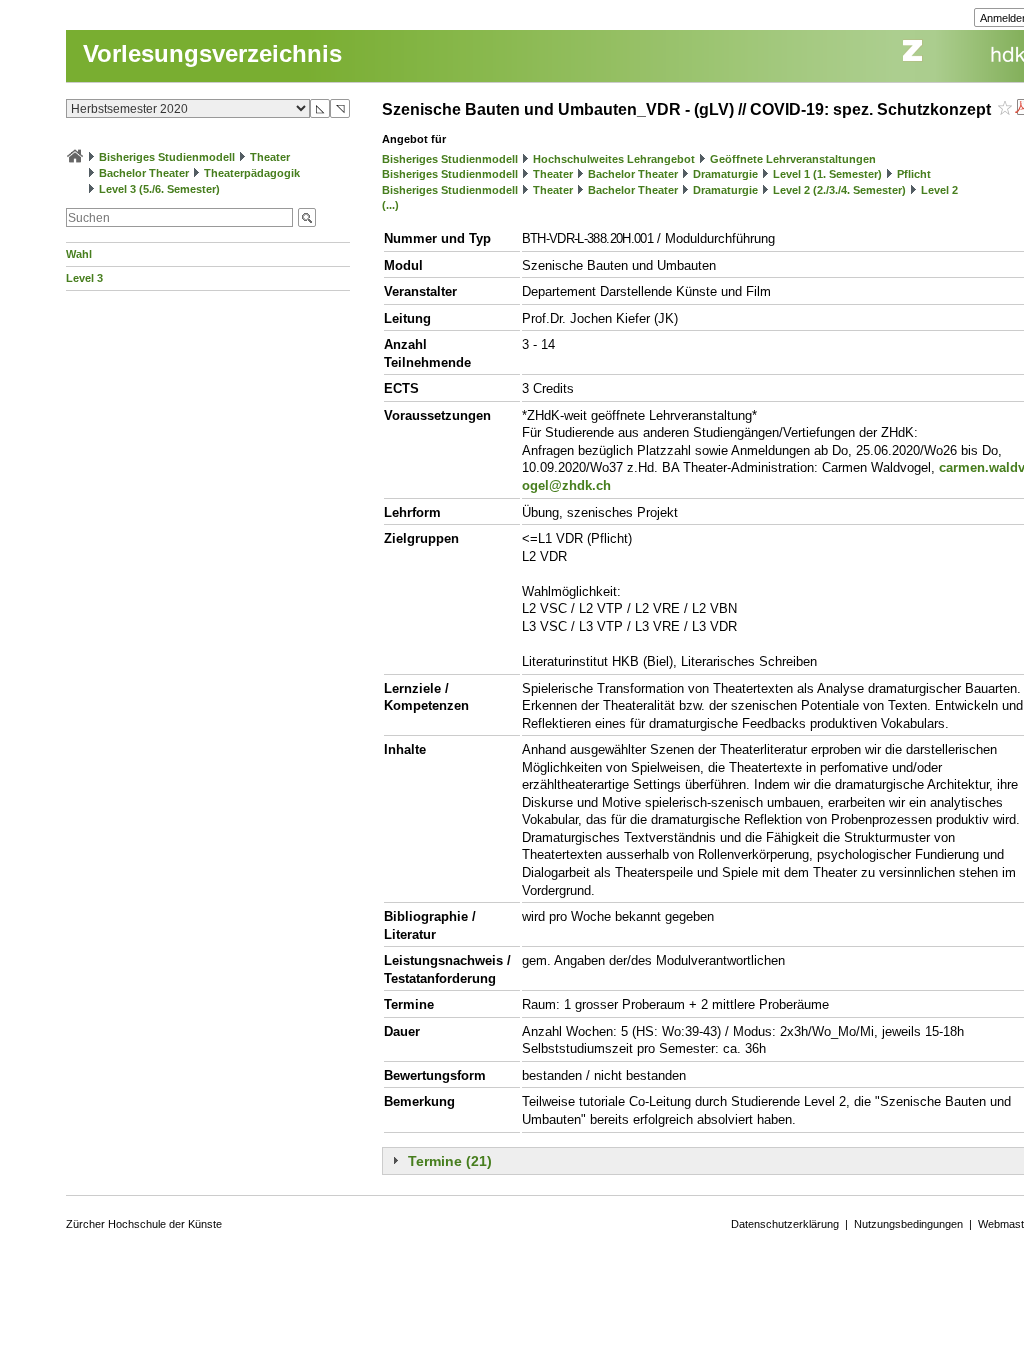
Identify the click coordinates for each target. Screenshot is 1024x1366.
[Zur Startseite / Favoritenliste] (75, 157)
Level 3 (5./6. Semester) (159, 189)
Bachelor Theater (144, 173)
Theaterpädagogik (252, 173)
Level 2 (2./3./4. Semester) (839, 190)
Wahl (79, 254)
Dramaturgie (725, 174)
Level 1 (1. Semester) (827, 174)
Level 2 (939, 190)
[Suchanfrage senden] (307, 217)
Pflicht (914, 174)
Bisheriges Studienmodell (167, 157)
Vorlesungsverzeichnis (212, 53)
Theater (270, 157)
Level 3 (84, 278)
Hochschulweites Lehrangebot (614, 159)
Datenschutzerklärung (785, 1224)
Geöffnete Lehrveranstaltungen (793, 159)
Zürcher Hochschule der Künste (144, 1224)
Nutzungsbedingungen (908, 1224)
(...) (390, 205)
